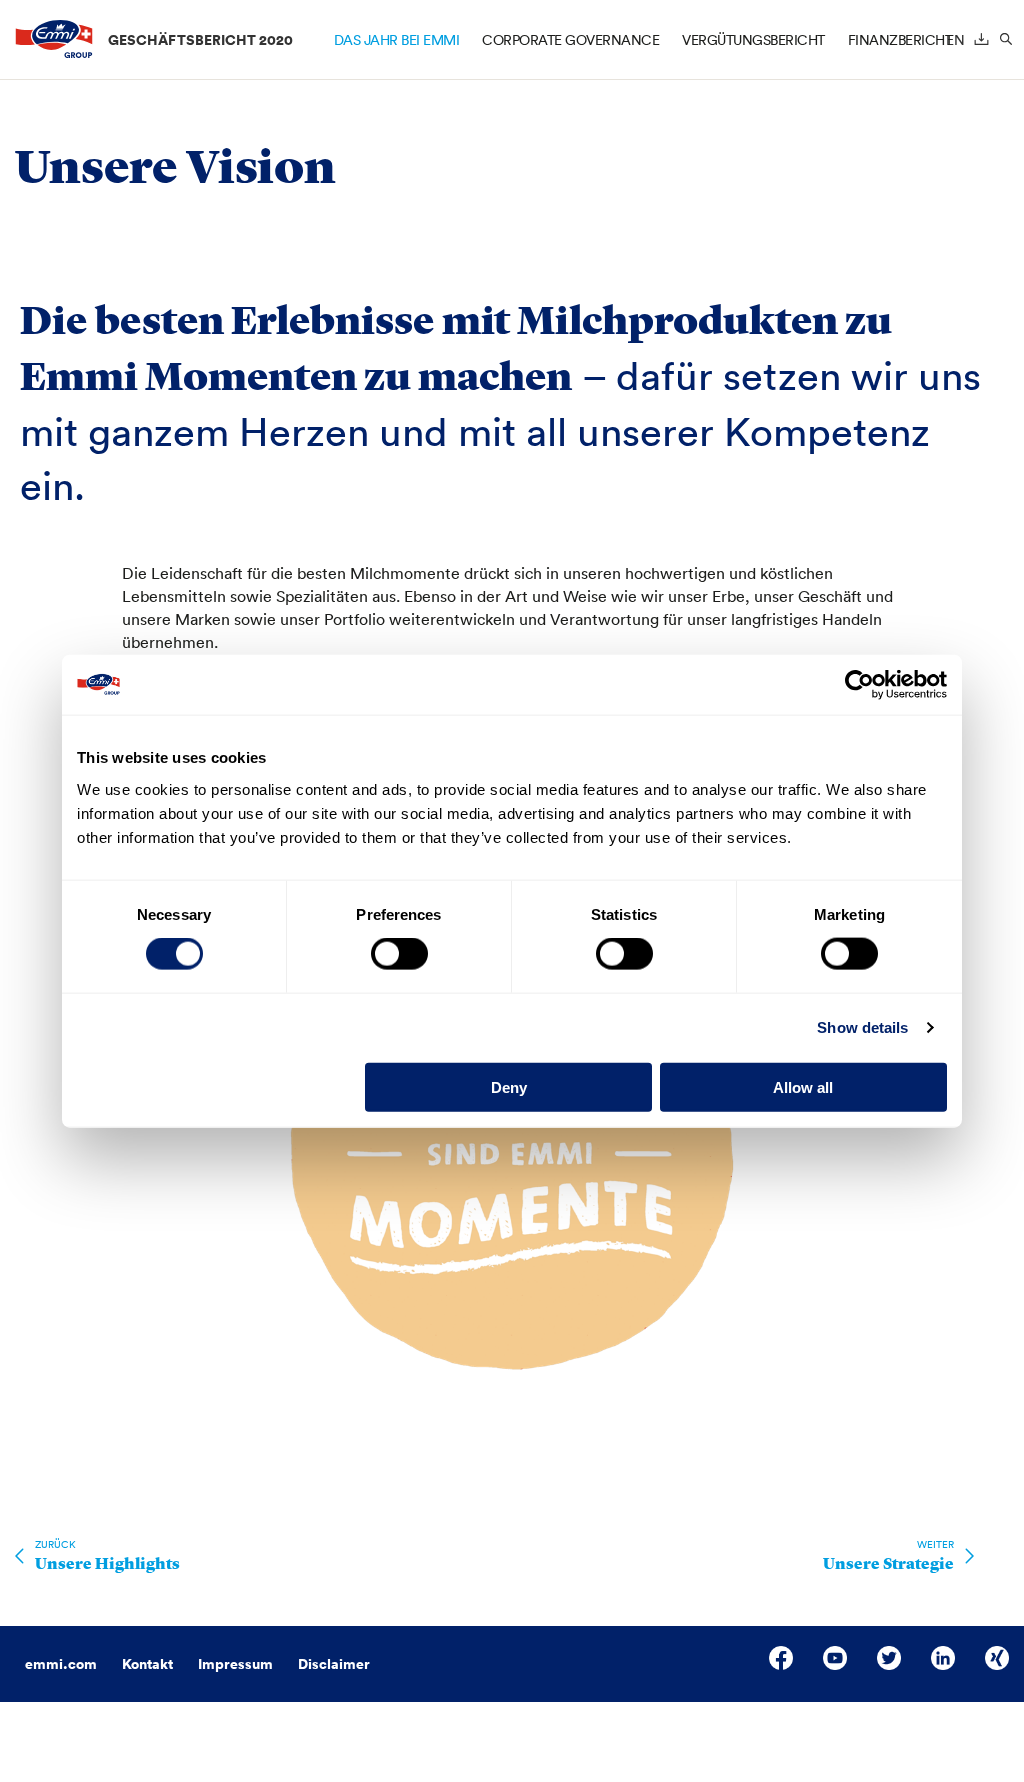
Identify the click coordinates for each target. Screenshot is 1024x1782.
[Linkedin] (943, 1658)
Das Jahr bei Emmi (397, 40)
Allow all (803, 1086)
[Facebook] (781, 1658)
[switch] (399, 954)
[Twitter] (889, 1658)
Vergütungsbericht (753, 40)
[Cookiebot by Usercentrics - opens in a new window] (859, 685)
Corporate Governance (570, 40)
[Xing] (997, 1658)
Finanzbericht (900, 40)
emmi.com (61, 1664)
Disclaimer (334, 1664)
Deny (509, 1086)
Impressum (235, 1664)
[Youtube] (835, 1658)
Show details (862, 1027)
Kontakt (147, 1664)
